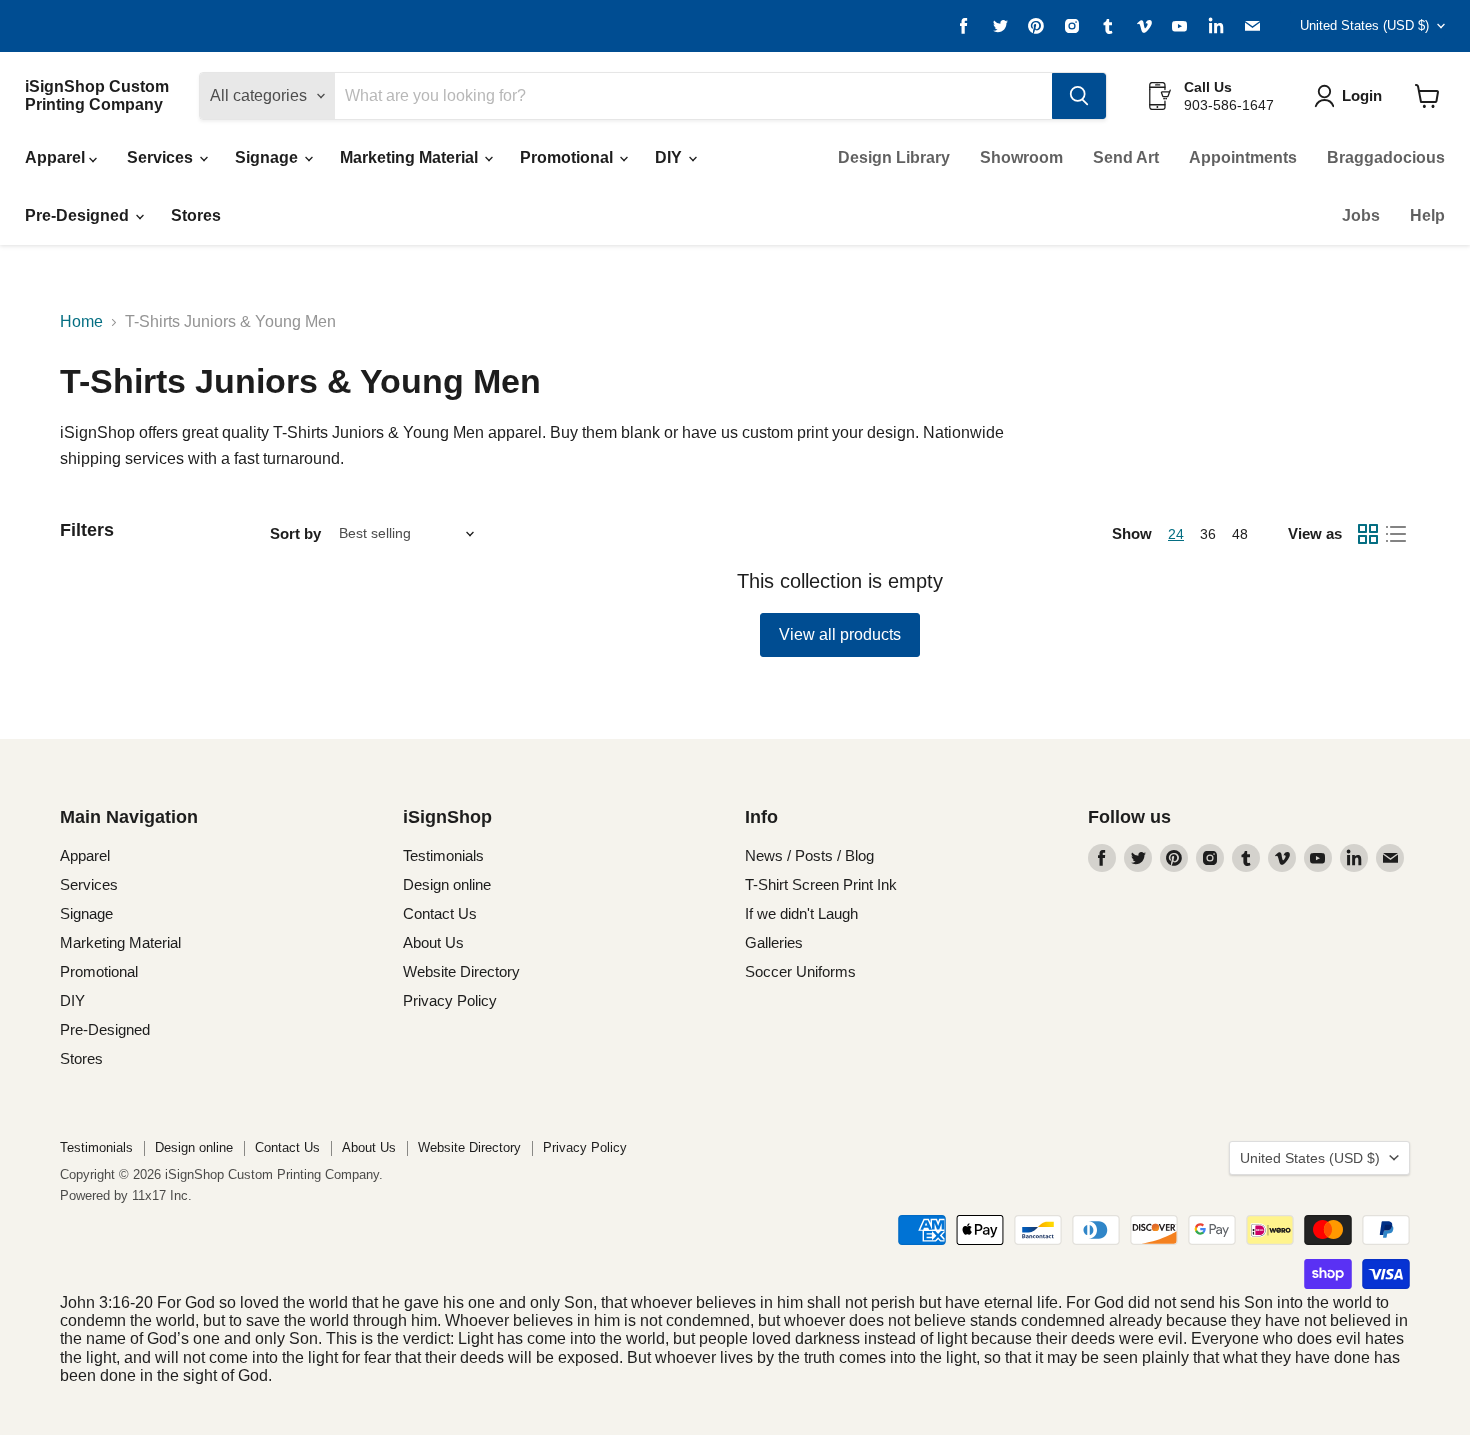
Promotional (568, 157)
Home (81, 321)
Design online (447, 884)
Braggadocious (1386, 157)
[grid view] (1368, 534)
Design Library (894, 157)
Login (1362, 95)
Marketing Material (411, 157)
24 (1176, 534)
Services (162, 157)
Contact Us (440, 913)
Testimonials (443, 855)
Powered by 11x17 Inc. (126, 1195)
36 (1208, 534)
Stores (196, 215)
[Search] (1079, 96)
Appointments (1243, 157)
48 (1240, 534)
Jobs (1361, 215)
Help (1427, 215)
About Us (433, 942)
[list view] (1396, 534)
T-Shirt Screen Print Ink (821, 884)
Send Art (1126, 157)
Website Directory (461, 971)
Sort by (295, 533)
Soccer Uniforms (800, 971)
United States (1364, 25)
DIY (670, 157)
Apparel (57, 157)
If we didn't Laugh (801, 913)
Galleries (774, 942)
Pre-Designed (79, 215)
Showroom (1021, 157)
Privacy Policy (450, 1000)
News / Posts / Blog (809, 855)
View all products (840, 634)
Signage (268, 157)
